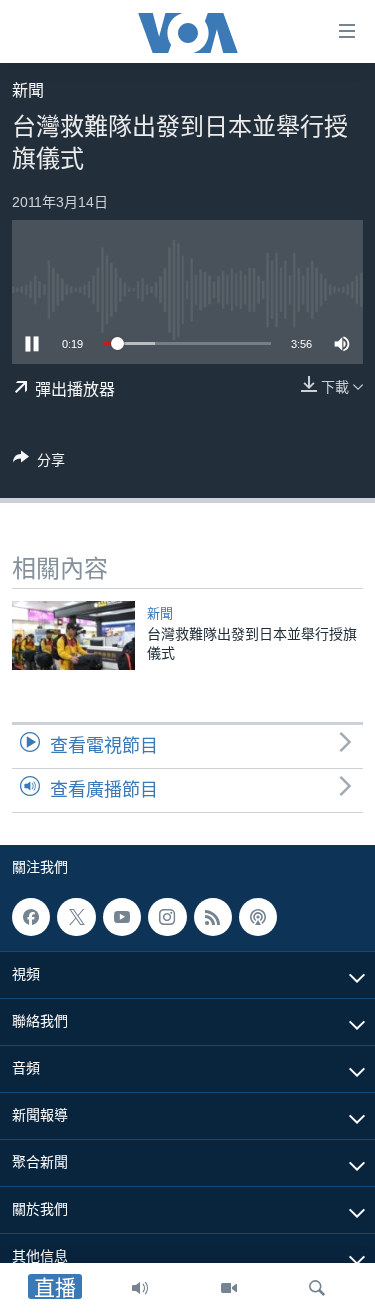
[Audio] (140, 1288)
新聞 (28, 90)
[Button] (39, 463)
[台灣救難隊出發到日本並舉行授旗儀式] (73, 635)
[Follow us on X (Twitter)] (76, 917)
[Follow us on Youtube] (122, 917)
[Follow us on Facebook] (31, 917)
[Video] (229, 1288)
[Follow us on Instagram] (167, 917)
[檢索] (317, 1288)
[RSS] (213, 917)
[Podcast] (258, 917)
